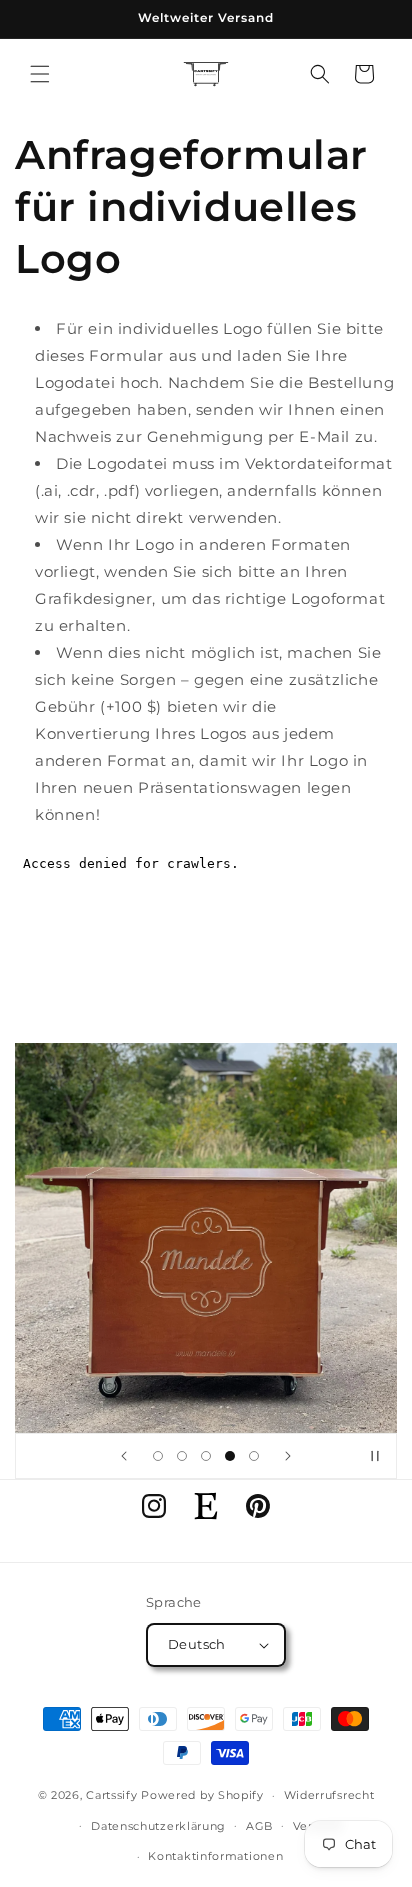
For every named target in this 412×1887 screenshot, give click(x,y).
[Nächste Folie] (288, 1456)
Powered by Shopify (202, 1795)
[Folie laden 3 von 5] (206, 1456)
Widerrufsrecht (329, 1795)
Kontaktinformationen (215, 1856)
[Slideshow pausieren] (375, 1456)
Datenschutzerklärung (158, 1826)
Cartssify (111, 1795)
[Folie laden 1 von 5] (158, 1456)
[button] (40, 74)
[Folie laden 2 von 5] (182, 1456)
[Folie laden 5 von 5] (254, 1456)
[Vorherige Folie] (124, 1456)
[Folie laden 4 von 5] (230, 1456)
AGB (259, 1826)
